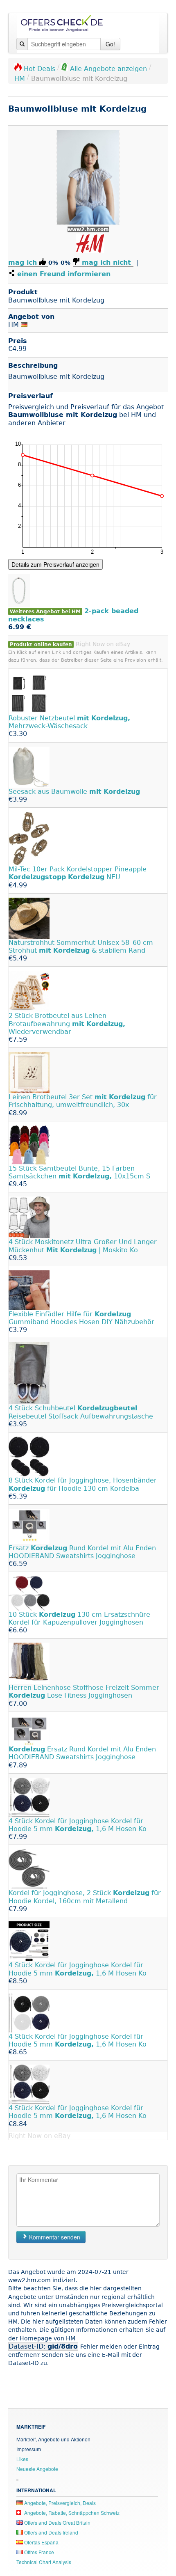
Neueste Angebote (37, 2469)
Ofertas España (41, 2542)
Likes (22, 2459)
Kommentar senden (54, 2237)
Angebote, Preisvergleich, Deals (59, 2503)
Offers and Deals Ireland (51, 2532)
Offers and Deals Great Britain (57, 2522)
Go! (110, 44)
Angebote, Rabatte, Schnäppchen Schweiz (71, 2513)
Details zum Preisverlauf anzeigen (55, 564)
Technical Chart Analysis (44, 2562)
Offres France (38, 2552)
